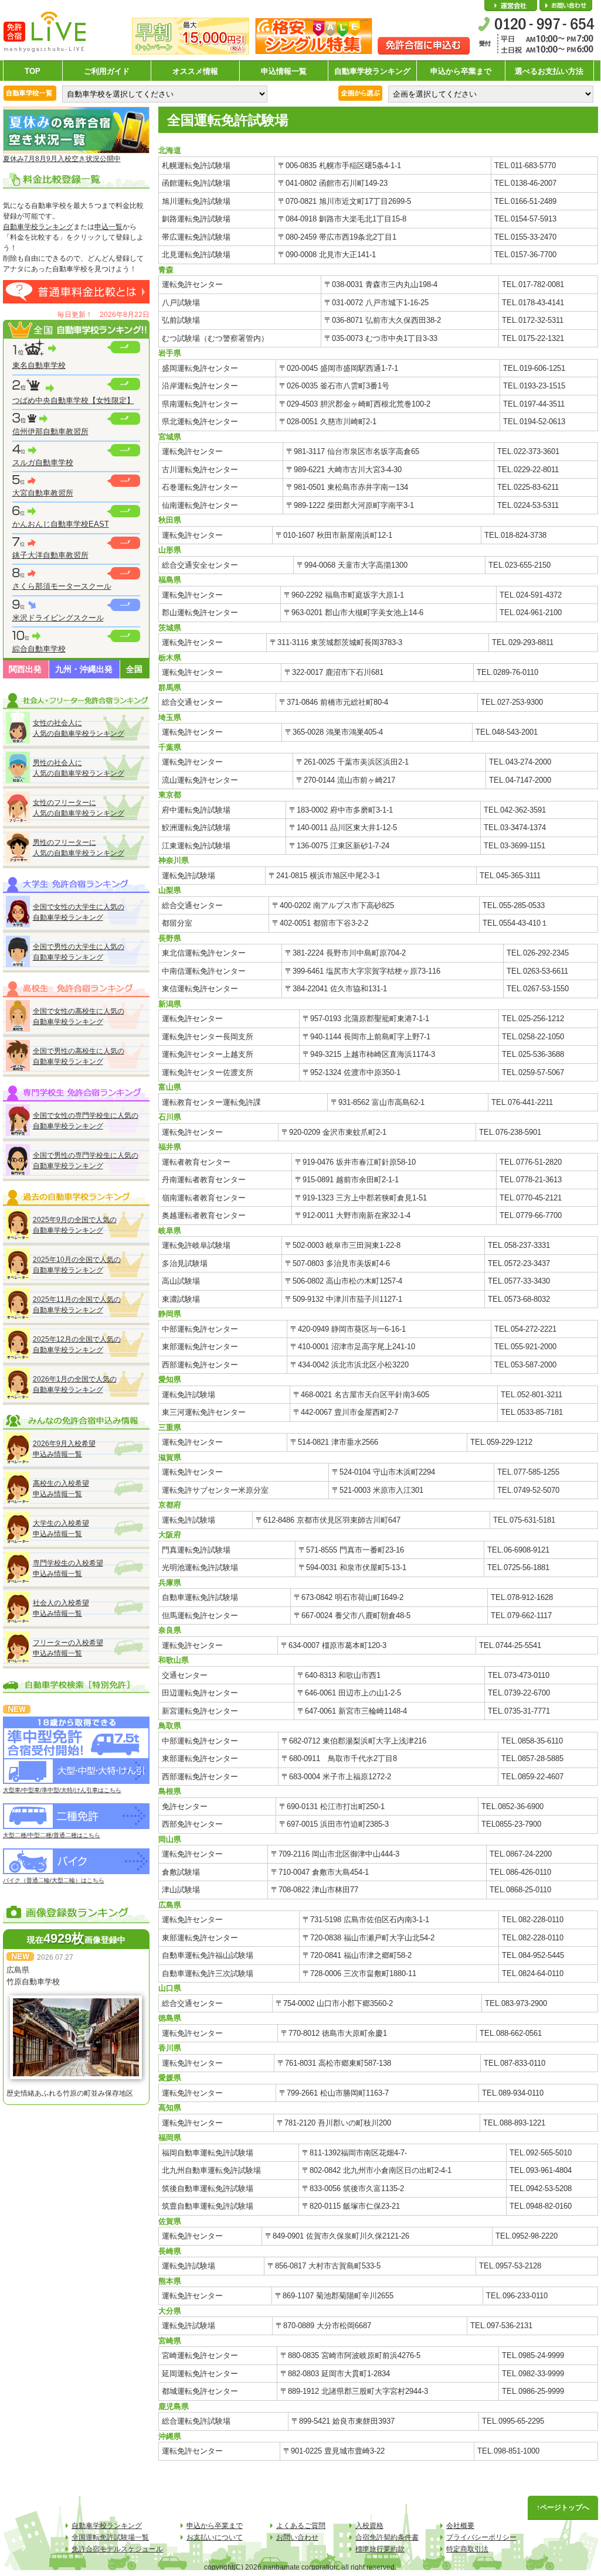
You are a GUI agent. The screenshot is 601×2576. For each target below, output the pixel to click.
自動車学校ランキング (372, 71)
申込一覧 (108, 227)
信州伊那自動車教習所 (50, 431)
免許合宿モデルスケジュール (117, 2549)
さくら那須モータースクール (62, 586)
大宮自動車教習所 (43, 493)
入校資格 (369, 2526)
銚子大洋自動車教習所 (50, 555)
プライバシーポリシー (481, 2537)
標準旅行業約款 (380, 2549)
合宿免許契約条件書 (387, 2537)
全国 (134, 669)
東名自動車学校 (39, 365)
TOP (33, 71)
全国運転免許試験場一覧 (110, 2537)
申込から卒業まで (461, 71)
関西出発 (25, 669)
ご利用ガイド (107, 71)
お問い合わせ (566, 6)
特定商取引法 (467, 2549)
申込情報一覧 (284, 71)
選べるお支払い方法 (549, 71)
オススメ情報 (195, 71)
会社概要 (511, 6)
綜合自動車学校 (39, 649)
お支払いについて (215, 2537)
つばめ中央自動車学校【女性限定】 (73, 400)
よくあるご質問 (301, 2526)
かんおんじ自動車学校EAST (61, 524)
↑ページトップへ (563, 2507)
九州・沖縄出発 (84, 669)
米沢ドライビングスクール (58, 618)
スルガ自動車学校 (43, 463)
